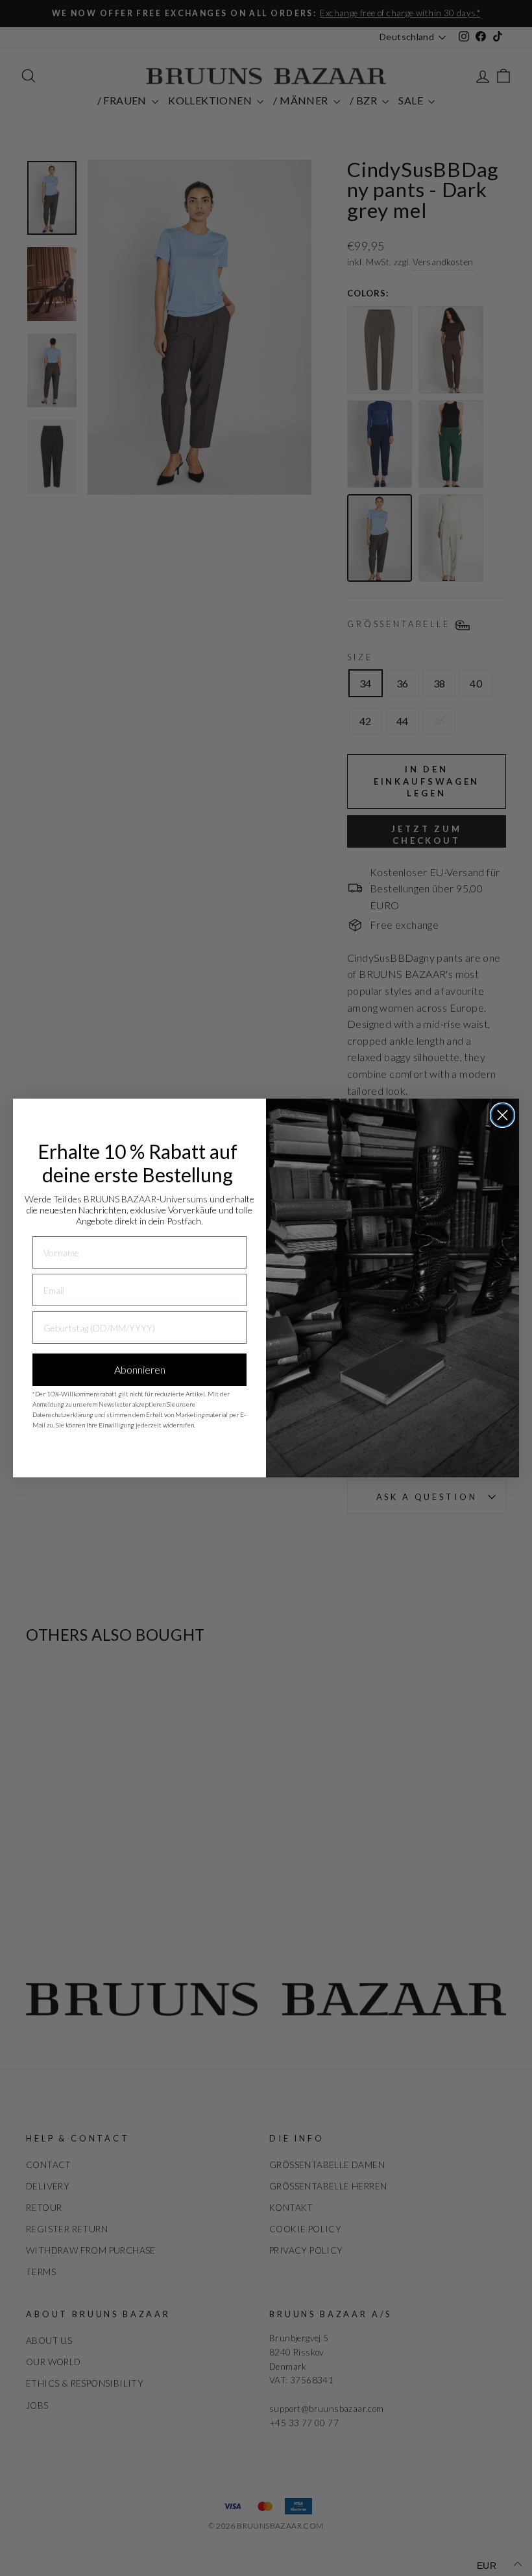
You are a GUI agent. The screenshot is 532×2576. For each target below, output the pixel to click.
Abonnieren (140, 1369)
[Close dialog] (502, 1115)
